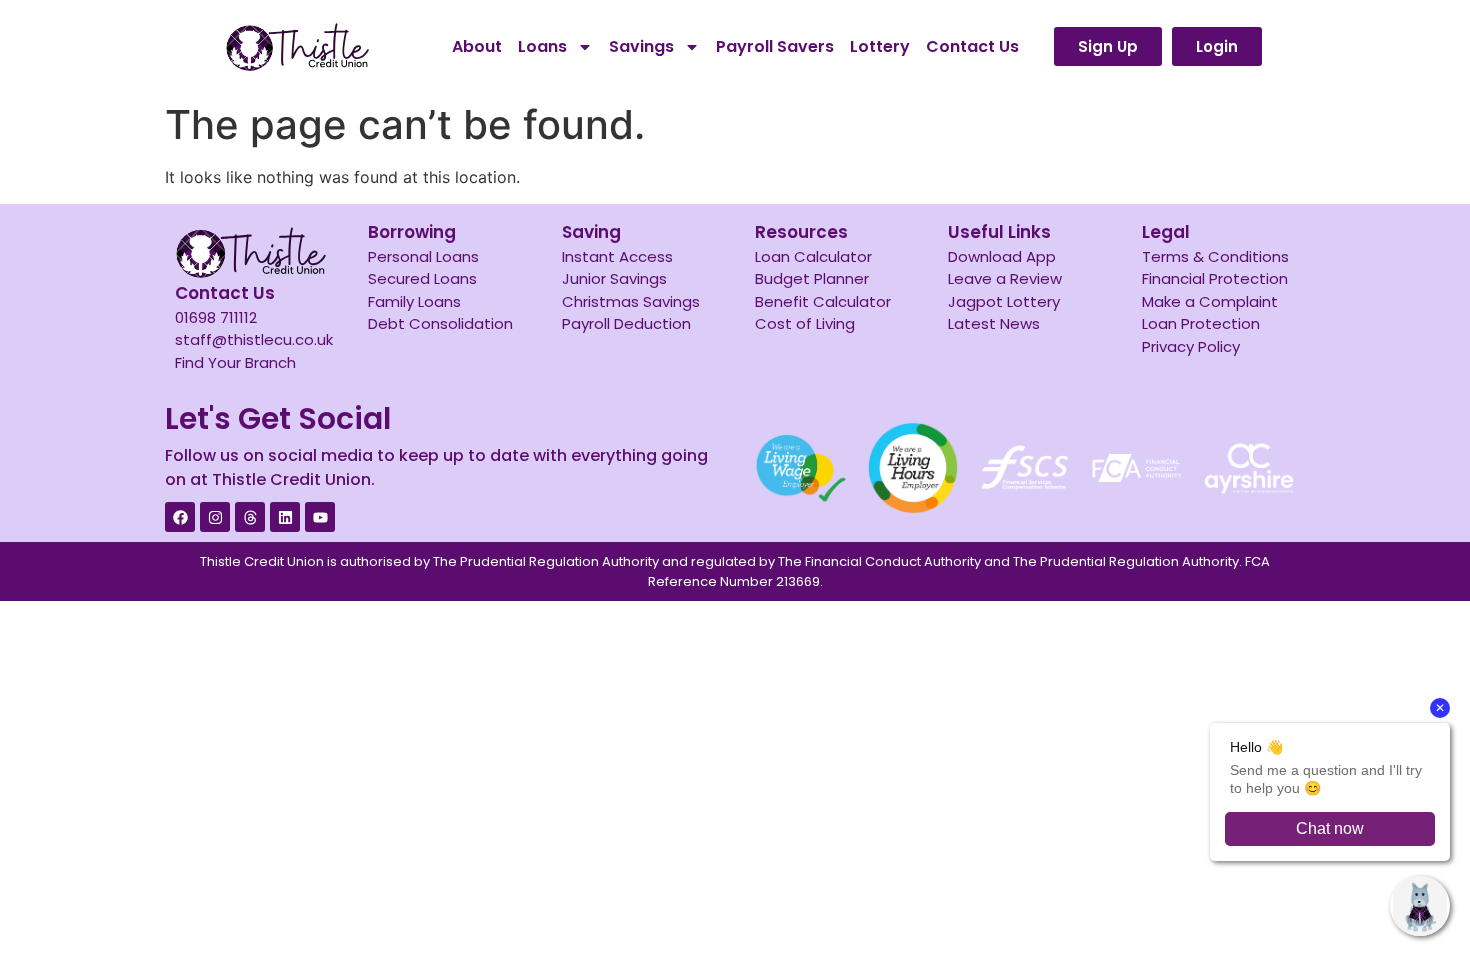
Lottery (880, 46)
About (477, 46)
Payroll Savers (775, 46)
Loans (542, 46)
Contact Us (972, 46)
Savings (641, 46)
